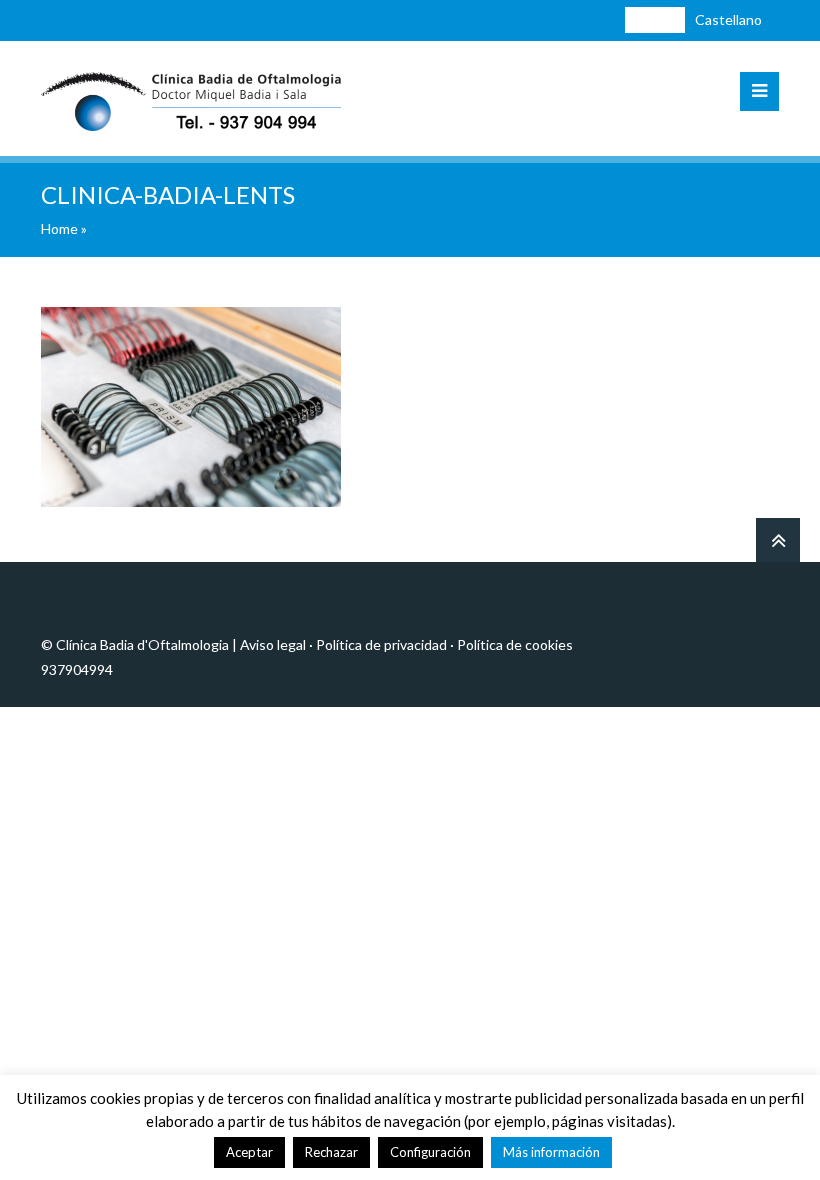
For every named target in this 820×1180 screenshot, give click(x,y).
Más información (551, 1152)
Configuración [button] (430, 1152)
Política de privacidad (381, 644)
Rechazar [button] (331, 1152)
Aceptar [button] (249, 1152)
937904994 (77, 669)
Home (59, 228)
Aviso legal (273, 644)
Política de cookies (515, 644)
